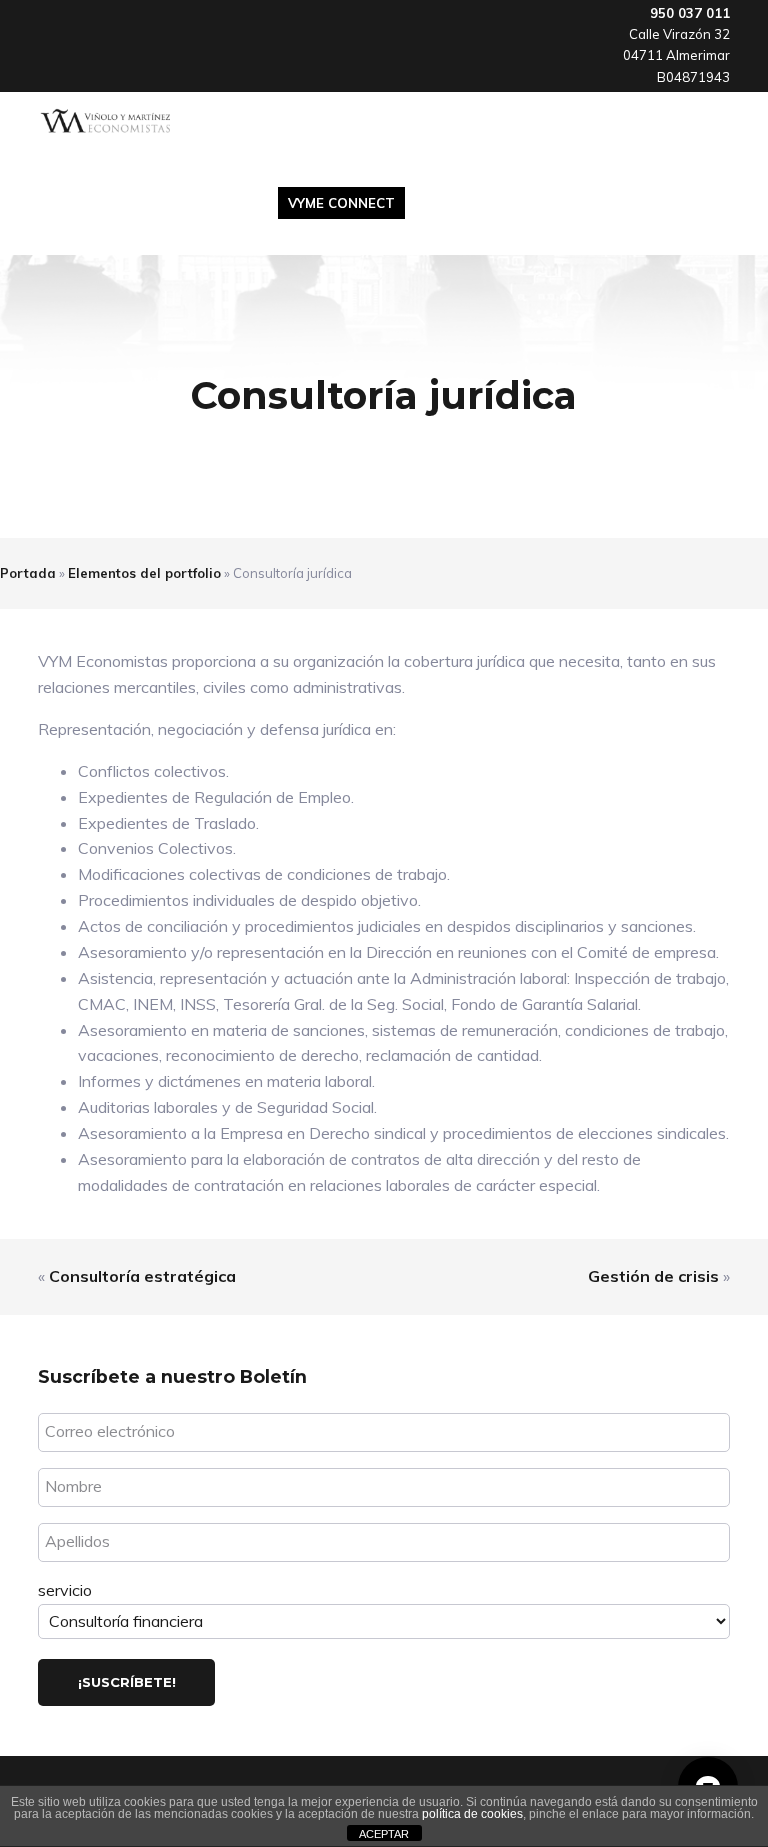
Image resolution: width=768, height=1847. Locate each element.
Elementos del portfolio (144, 573)
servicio (65, 1590)
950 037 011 (690, 13)
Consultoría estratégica (142, 1276)
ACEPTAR (384, 1834)
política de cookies (472, 1814)
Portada (28, 573)
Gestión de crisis (653, 1276)
